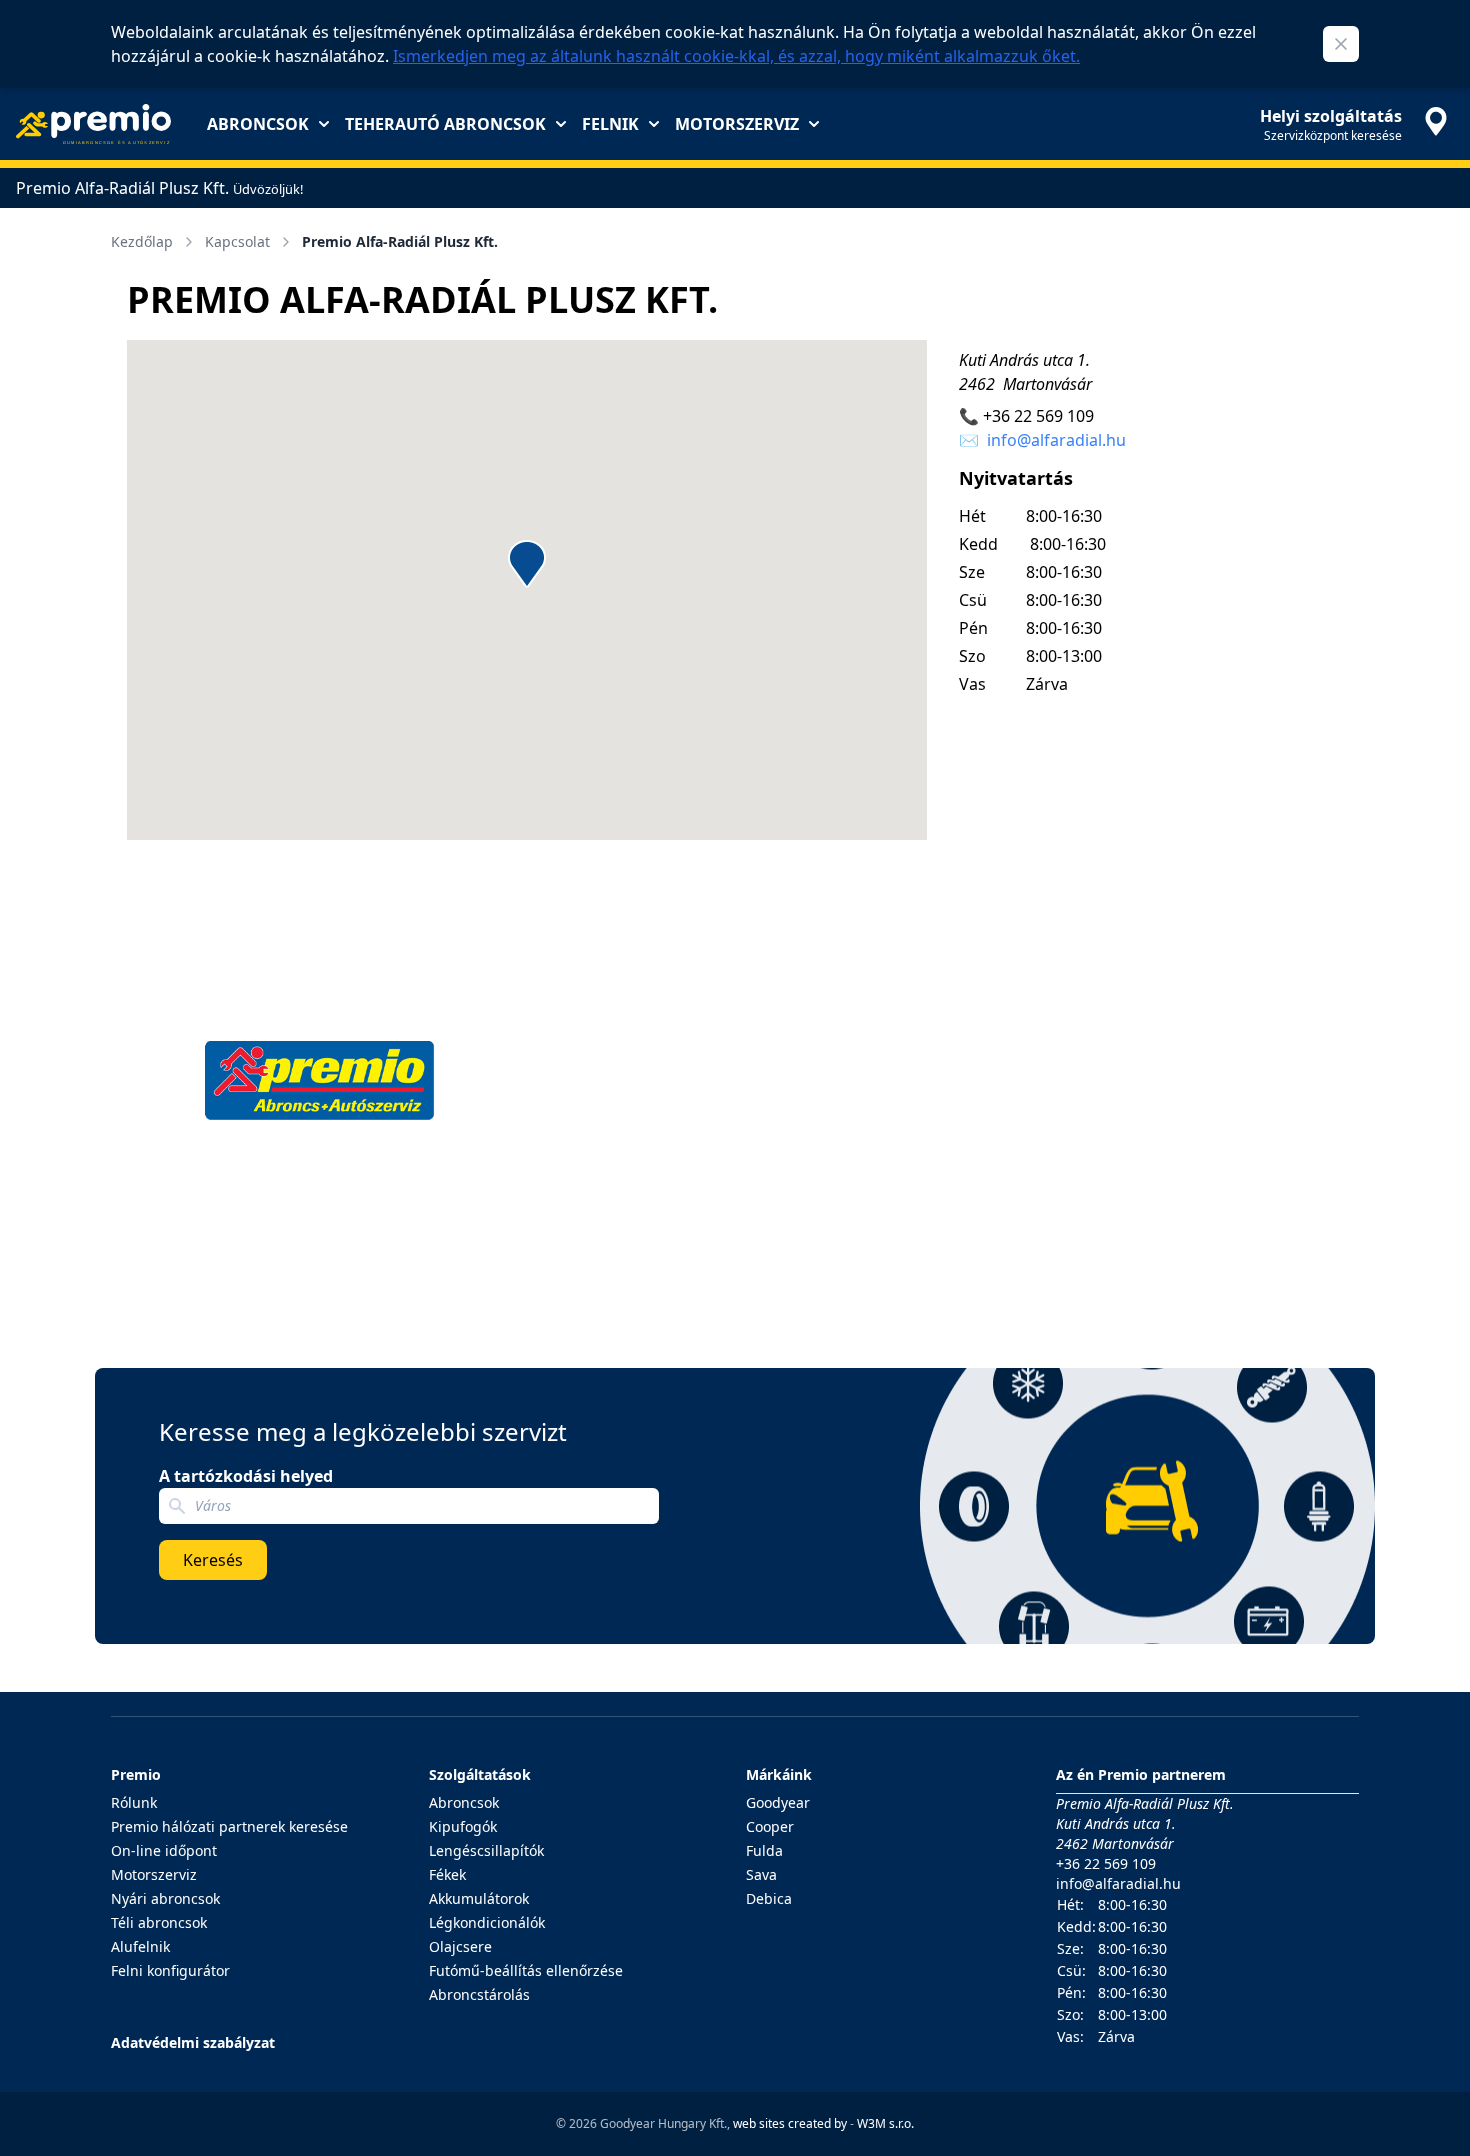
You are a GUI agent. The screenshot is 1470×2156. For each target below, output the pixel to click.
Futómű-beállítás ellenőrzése (526, 1970)
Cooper (770, 1826)
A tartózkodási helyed (246, 1476)
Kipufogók (463, 1826)
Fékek (447, 1874)
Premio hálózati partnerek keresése (229, 1826)
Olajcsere (460, 1946)
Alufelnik (140, 1946)
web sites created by (790, 2123)
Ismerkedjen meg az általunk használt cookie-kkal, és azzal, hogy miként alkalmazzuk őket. (736, 56)
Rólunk (134, 1802)
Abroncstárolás (479, 1994)
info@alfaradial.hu (1056, 440)
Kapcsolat (237, 241)
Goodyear (778, 1802)
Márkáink (779, 1774)
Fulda (764, 1850)
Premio (136, 1774)
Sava (761, 1874)
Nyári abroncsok (165, 1898)
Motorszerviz (737, 124)
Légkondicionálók (487, 1922)
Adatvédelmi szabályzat (193, 2042)
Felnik (610, 124)
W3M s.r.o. (885, 2123)
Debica (769, 1898)
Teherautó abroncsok (445, 124)
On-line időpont (164, 1850)
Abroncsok (258, 124)
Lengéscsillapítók (486, 1850)
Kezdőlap (142, 241)
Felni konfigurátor (170, 1970)
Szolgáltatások (480, 1774)
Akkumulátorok (479, 1898)
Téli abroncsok (159, 1922)
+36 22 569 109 (1038, 416)
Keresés (213, 1560)
